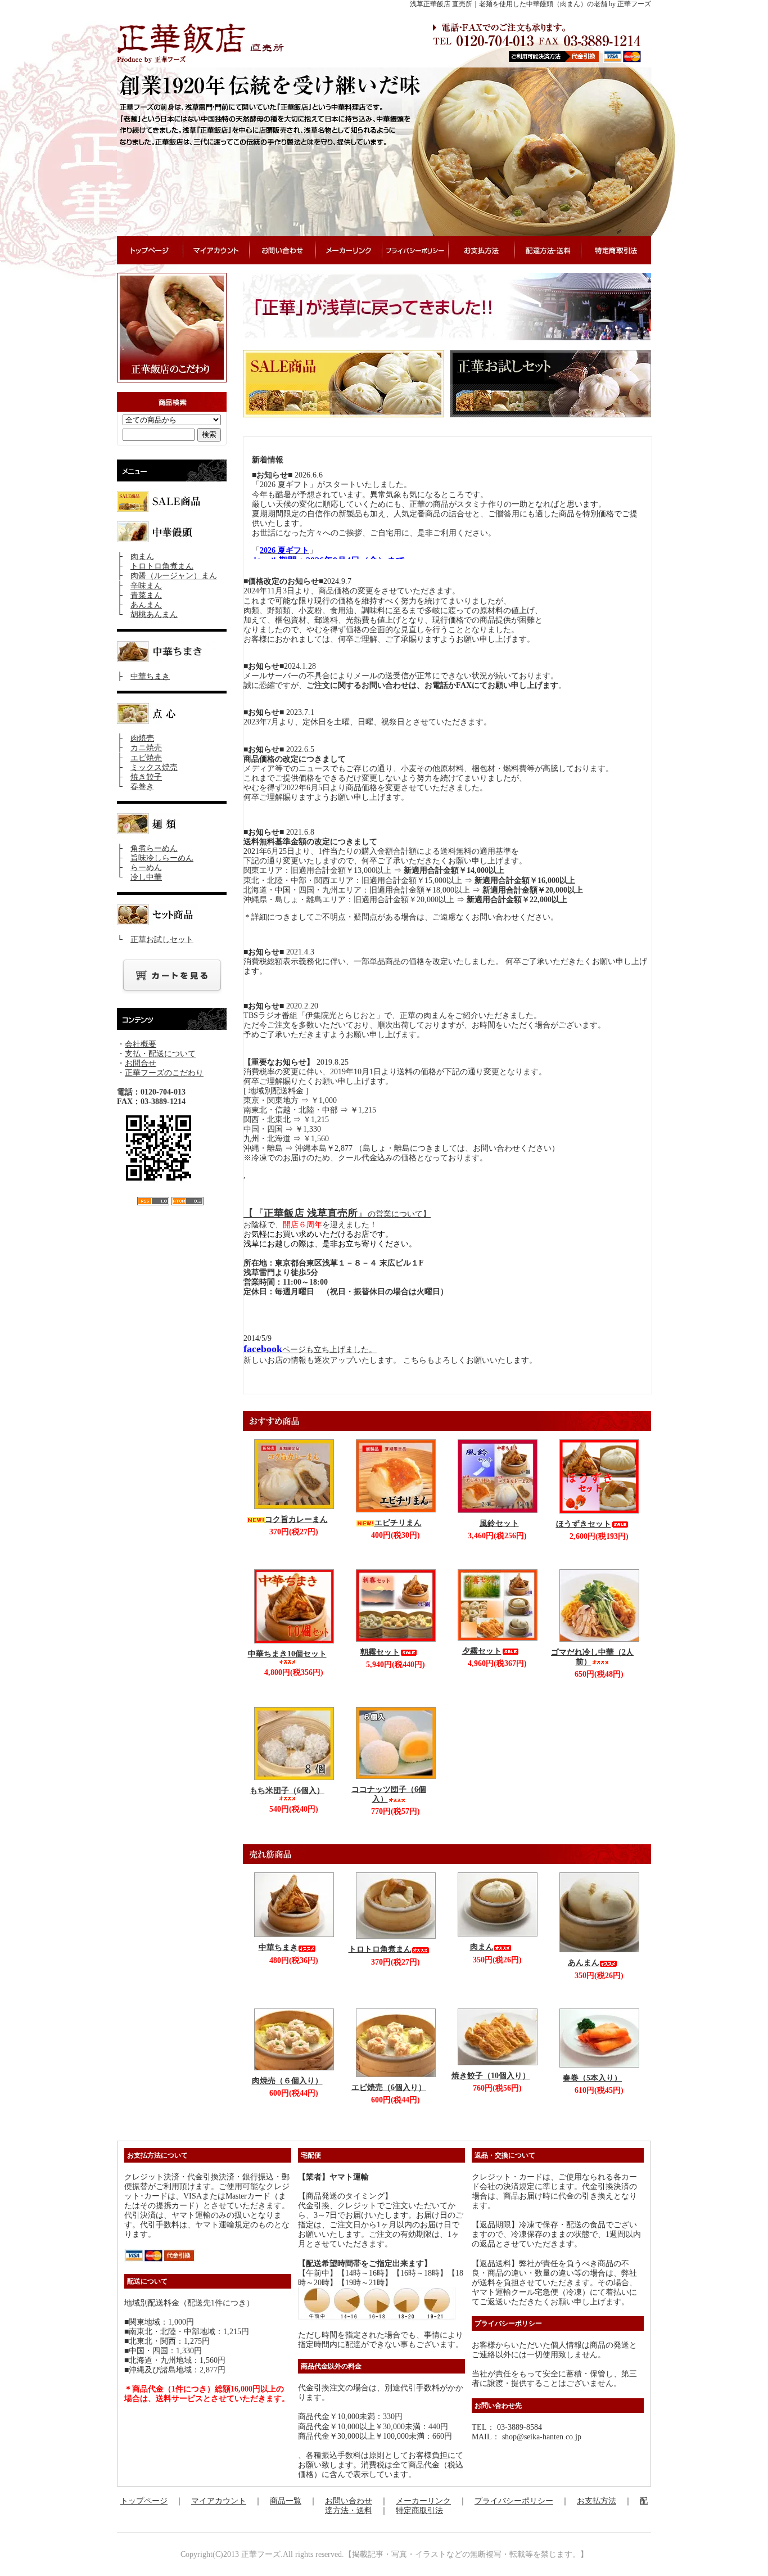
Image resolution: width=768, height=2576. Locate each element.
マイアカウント (219, 2501)
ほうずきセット (584, 1524)
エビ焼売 (146, 758)
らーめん (146, 868)
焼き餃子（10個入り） (491, 2076)
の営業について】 (399, 1214)
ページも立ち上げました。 (310, 1350)
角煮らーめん (154, 848)
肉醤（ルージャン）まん (174, 576)
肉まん (142, 557)
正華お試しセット (162, 940)
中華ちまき (150, 676)
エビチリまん (398, 1523)
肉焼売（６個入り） (287, 2081)
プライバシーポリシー (514, 2501)
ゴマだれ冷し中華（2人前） (592, 1657)
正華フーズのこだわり (164, 1073)
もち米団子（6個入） (287, 1791)
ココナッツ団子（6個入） (389, 1794)
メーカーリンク (423, 2501)
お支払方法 (597, 2501)
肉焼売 (142, 738)
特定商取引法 (419, 2510)
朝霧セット (380, 1652)
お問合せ (141, 1063)
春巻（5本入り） (592, 2078)
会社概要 (141, 1044)
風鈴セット (499, 1523)
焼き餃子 (146, 777)
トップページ (144, 2501)
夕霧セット (482, 1651)
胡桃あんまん (154, 614)
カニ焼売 (146, 748)
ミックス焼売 (154, 767)
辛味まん (146, 586)
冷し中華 (146, 877)
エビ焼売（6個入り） (389, 2088)
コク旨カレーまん (296, 1519)
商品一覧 (286, 2501)
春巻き (142, 787)
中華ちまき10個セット (287, 1654)
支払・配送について (160, 1054)
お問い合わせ (349, 2501)
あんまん (146, 605)
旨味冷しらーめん (162, 858)
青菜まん (146, 595)
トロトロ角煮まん (162, 566)
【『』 (306, 1213)
